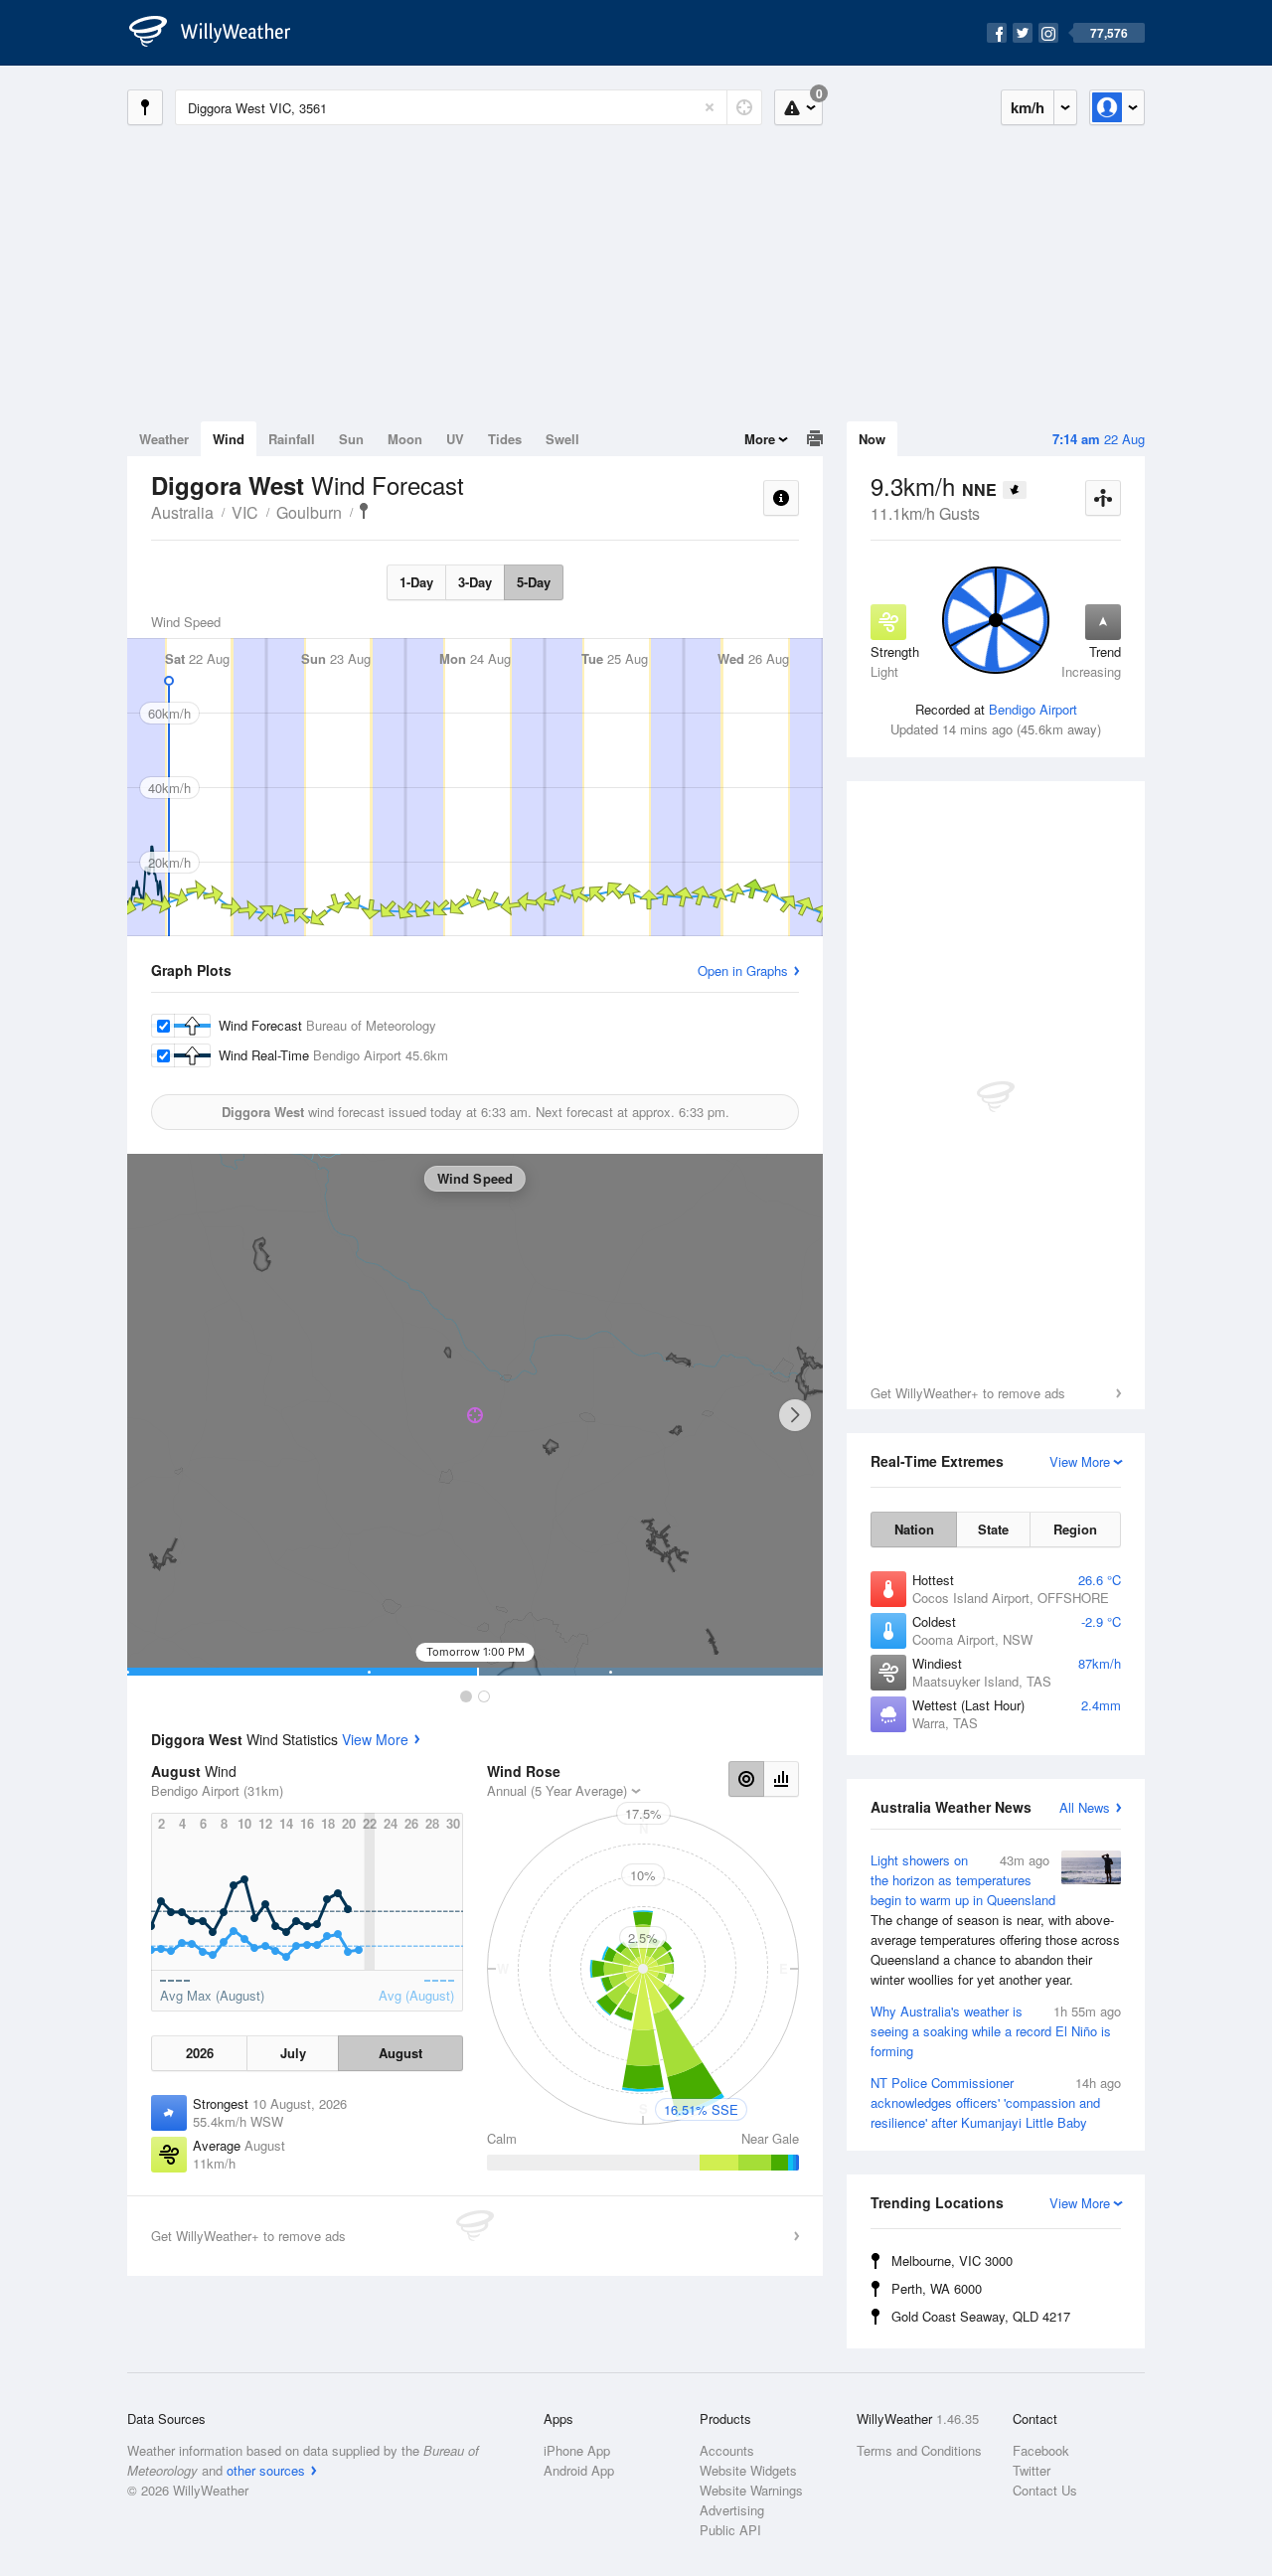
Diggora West (364, 511)
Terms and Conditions (919, 2450)
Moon (405, 439)
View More (375, 1739)
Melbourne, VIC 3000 (952, 2260)
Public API (730, 2530)
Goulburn (309, 512)
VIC (245, 512)
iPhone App (577, 2450)
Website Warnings (751, 2490)
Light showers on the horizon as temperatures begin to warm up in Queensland (995, 1920)
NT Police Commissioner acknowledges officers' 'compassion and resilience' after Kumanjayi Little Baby (996, 2102)
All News (1085, 1807)
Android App (579, 2470)
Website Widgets (748, 2470)
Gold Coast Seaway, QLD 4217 (981, 2316)
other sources (266, 2470)
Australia (182, 512)
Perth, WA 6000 (937, 2288)
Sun (351, 439)
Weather (164, 439)
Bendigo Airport (1033, 709)
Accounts (727, 2450)
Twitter (1032, 2470)
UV (455, 439)
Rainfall (292, 439)
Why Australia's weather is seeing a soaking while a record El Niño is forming (996, 2031)
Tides (505, 439)
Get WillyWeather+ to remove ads (968, 1393)
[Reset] (710, 107)
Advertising (732, 2510)
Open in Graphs (743, 970)
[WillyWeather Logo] (221, 33)
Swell (562, 439)
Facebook (1041, 2450)
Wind (229, 439)
